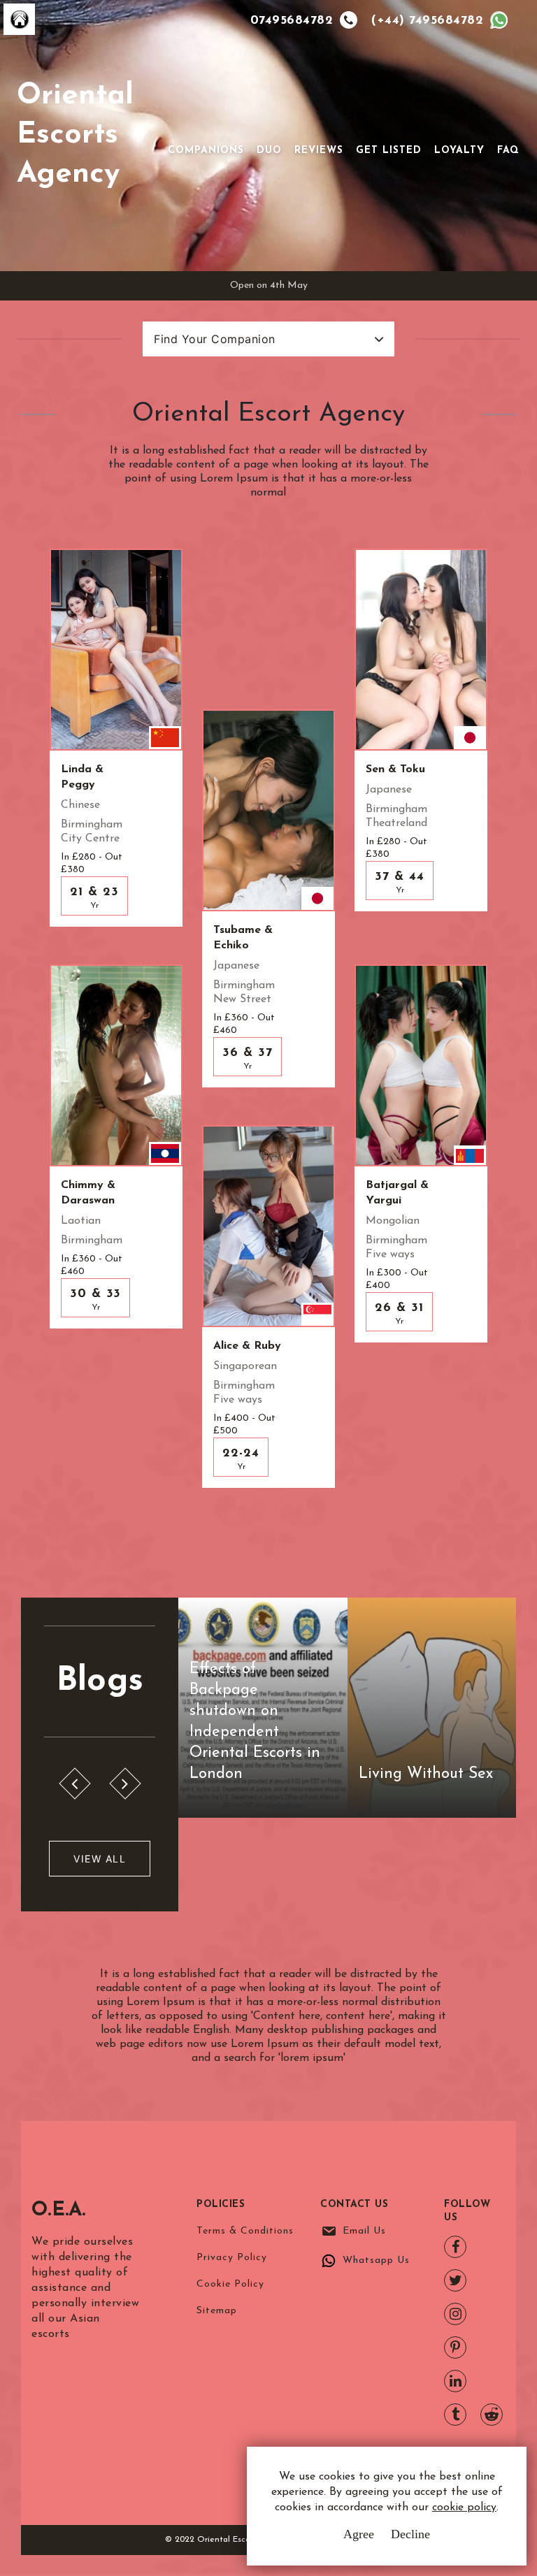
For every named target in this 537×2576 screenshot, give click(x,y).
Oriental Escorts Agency (75, 135)
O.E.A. (59, 2210)
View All (100, 1859)
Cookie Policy (230, 2284)
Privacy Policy (232, 2258)
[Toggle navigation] (187, 128)
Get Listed (389, 151)
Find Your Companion (215, 339)
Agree (359, 2534)
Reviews (319, 151)
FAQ (508, 151)
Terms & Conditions (245, 2231)
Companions (206, 151)
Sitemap (217, 2311)
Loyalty (459, 151)
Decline (410, 2534)
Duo (269, 151)
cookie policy (464, 2508)
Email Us (364, 2231)
